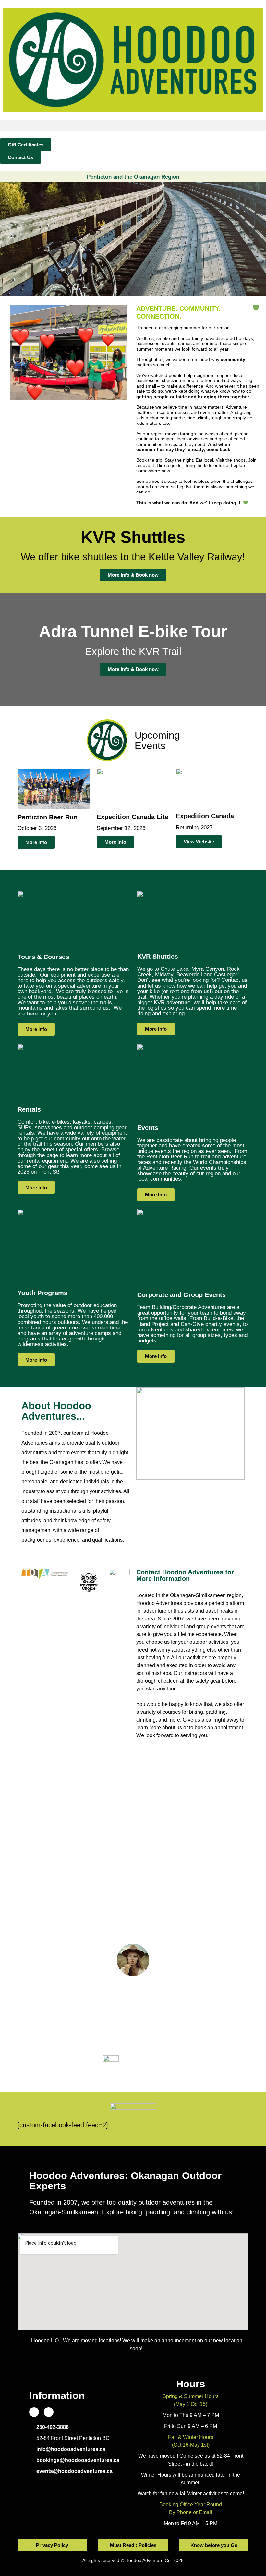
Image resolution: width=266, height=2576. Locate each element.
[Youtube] (49, 2412)
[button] (133, 125)
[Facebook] (34, 2412)
